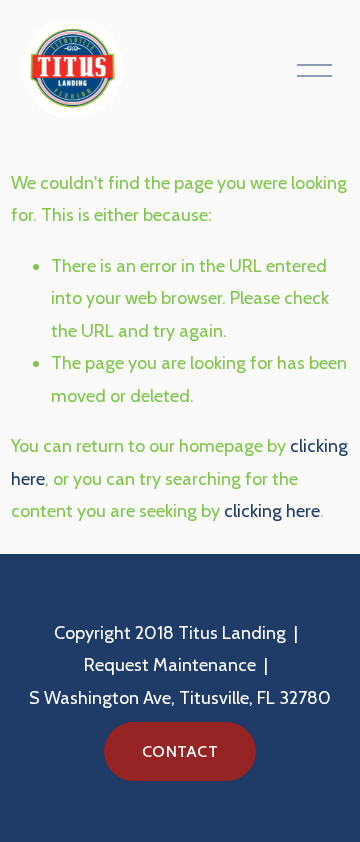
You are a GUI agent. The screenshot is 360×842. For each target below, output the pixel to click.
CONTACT (180, 751)
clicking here (272, 511)
